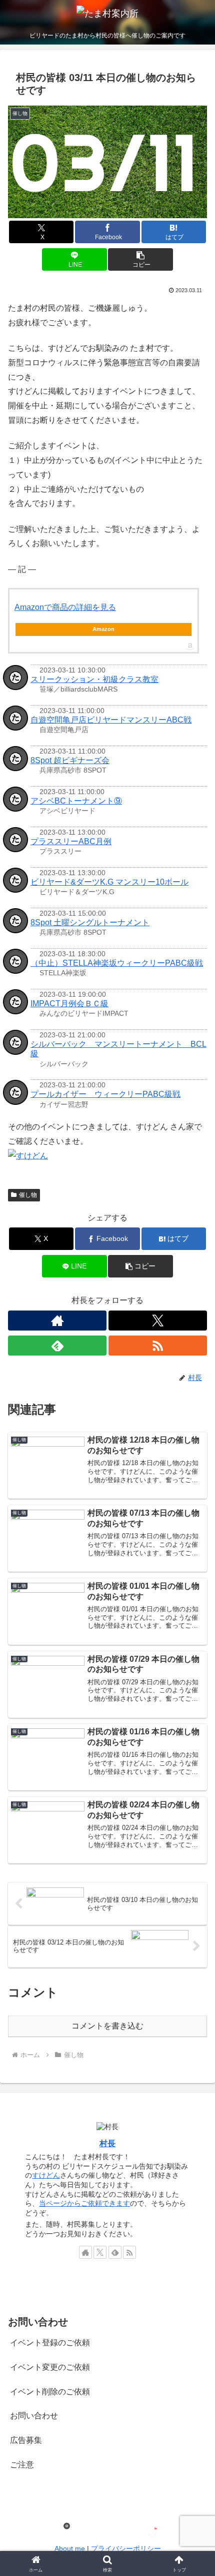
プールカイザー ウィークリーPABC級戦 (105, 1094)
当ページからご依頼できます (84, 2203)
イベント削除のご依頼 (50, 2392)
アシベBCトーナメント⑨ (76, 801)
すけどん (46, 2175)
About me (70, 2548)
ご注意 (22, 2465)
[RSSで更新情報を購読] (158, 1346)
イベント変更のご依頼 (50, 2367)
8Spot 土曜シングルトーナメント (90, 922)
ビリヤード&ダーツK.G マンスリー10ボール (109, 882)
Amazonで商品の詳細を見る (65, 607)
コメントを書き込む (107, 2026)
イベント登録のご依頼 (50, 2343)
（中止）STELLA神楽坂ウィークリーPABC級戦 (117, 963)
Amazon (103, 629)
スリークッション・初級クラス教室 (94, 679)
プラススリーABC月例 (71, 841)
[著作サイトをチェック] (57, 1321)
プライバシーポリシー (126, 2548)
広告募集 (26, 2440)
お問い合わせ (34, 2416)
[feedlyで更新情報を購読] (57, 1346)
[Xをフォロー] (158, 1321)
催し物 (28, 1195)
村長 (107, 2143)
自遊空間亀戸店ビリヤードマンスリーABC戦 (111, 720)
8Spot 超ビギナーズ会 (70, 760)
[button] (140, 259)
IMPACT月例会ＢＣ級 (69, 1004)
